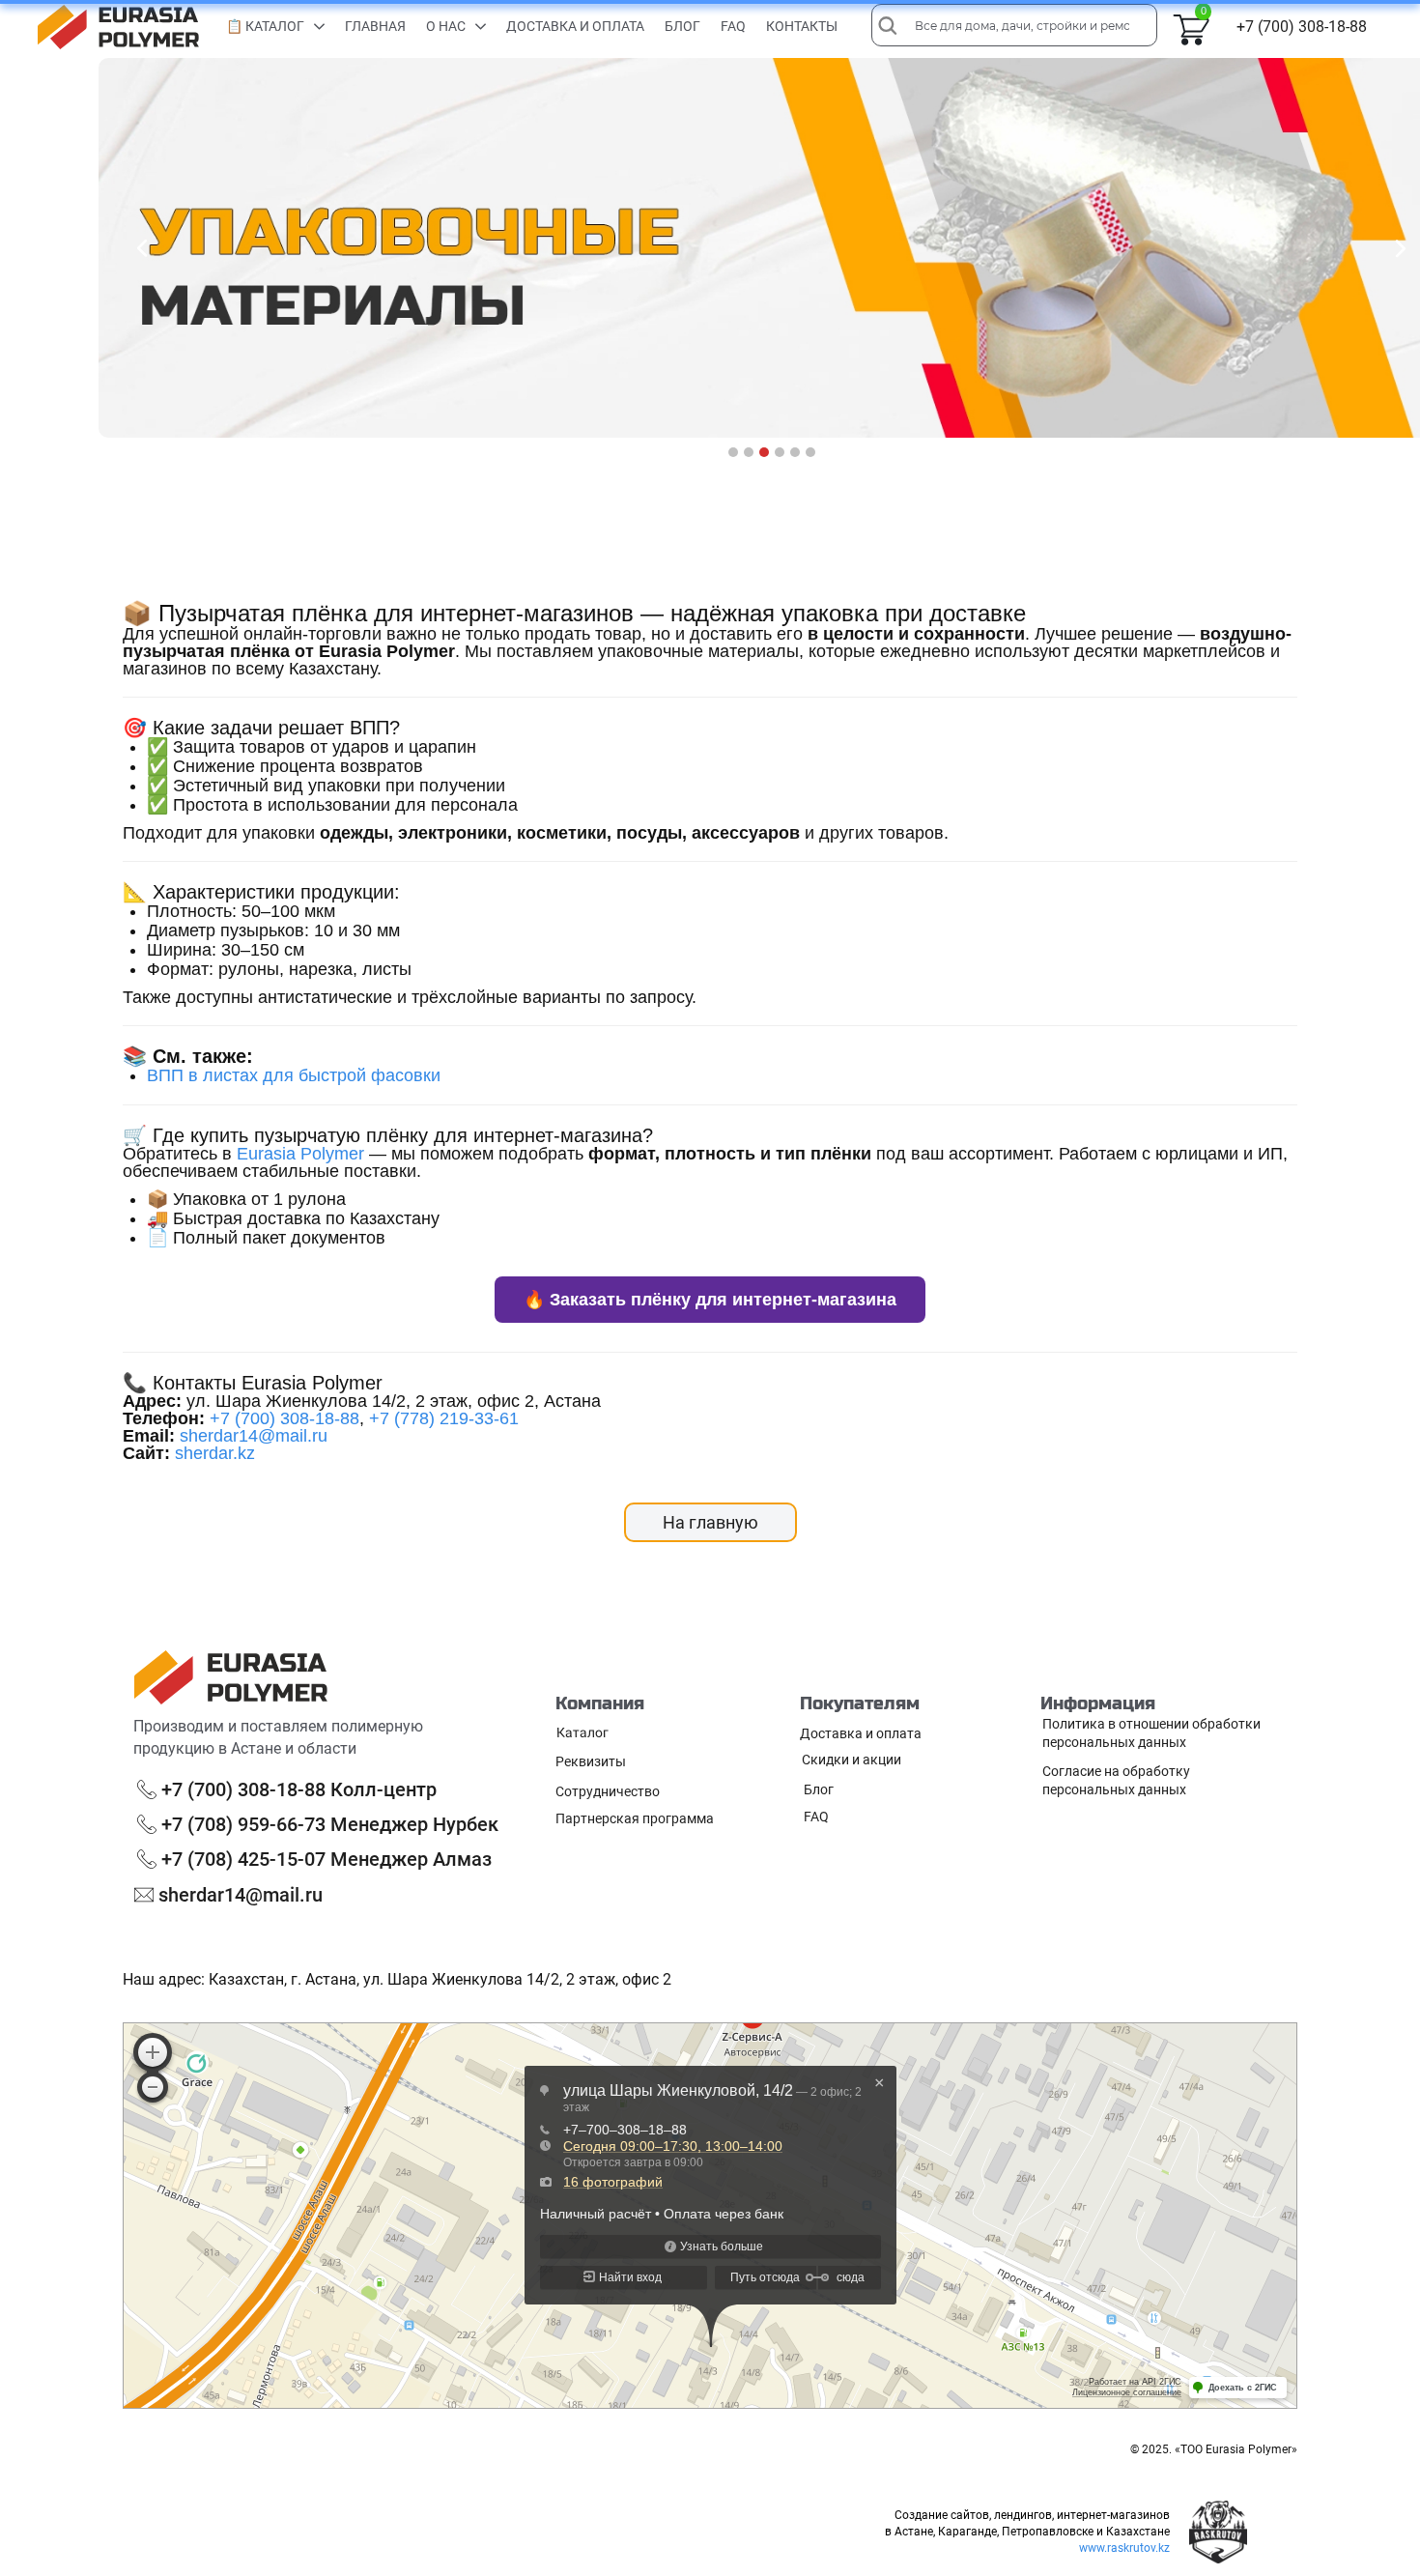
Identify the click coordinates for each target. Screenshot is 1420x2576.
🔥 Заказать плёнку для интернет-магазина (710, 1300)
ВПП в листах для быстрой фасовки (294, 1075)
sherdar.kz (215, 1453)
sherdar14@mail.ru (254, 1436)
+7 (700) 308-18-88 (284, 1418)
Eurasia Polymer (300, 1154)
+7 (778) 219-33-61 (444, 1418)
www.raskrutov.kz (1124, 2548)
